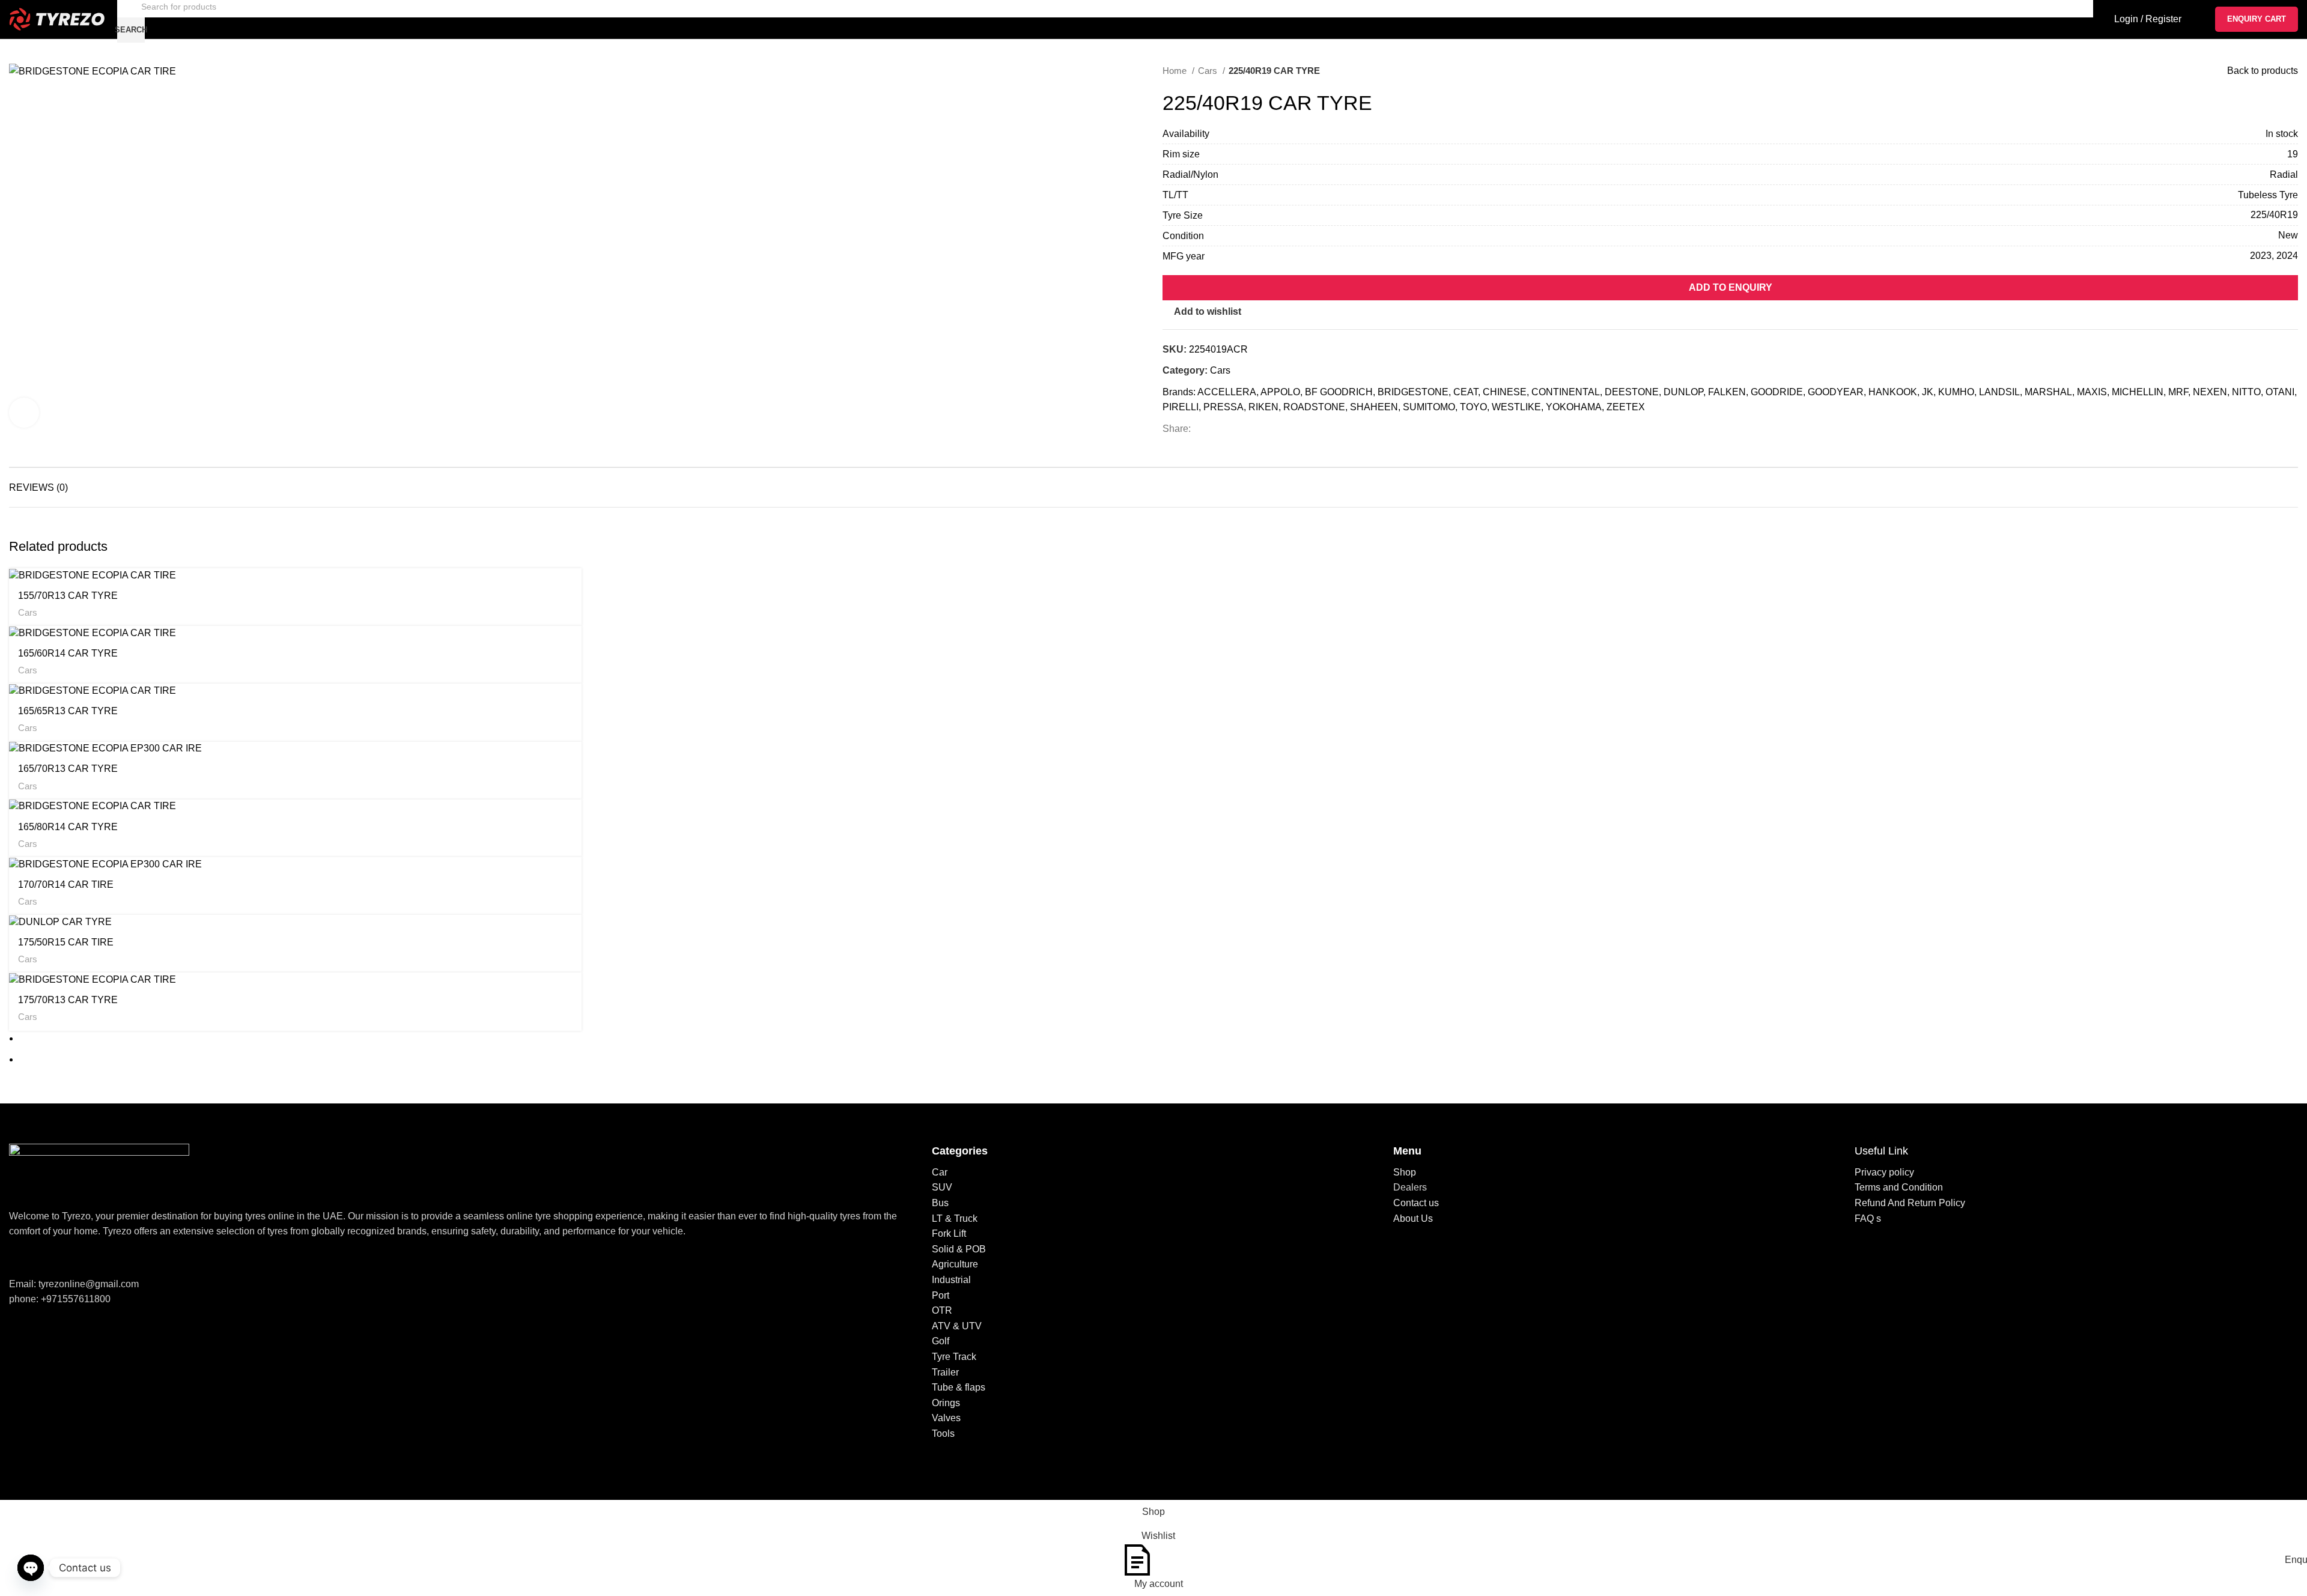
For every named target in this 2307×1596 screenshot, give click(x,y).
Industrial (951, 1280)
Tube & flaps (959, 1387)
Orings (946, 1403)
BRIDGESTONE (1413, 392)
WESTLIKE (1516, 407)
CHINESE (1505, 392)
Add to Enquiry (1731, 287)
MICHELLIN (2138, 392)
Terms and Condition (1899, 1187)
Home (1176, 71)
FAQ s (1868, 1218)
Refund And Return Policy (1910, 1203)
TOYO (1473, 407)
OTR (942, 1310)
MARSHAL (2048, 392)
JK (1928, 392)
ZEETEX (1626, 407)
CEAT (1466, 392)
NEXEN (2210, 392)
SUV (942, 1187)
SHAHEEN (1374, 407)
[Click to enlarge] (24, 413)
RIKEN (1263, 407)
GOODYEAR (1836, 392)
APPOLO (1280, 392)
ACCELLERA (1227, 392)
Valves (946, 1418)
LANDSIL (1999, 392)
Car (940, 1172)
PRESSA (1223, 407)
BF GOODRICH (1339, 392)
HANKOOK (1893, 392)
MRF (2178, 392)
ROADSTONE (1314, 407)
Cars (1209, 71)
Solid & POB (959, 1249)
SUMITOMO (1429, 407)
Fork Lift (949, 1233)
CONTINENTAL (1566, 392)
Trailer (945, 1372)
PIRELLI (1181, 407)
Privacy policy (1884, 1172)
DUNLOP (1683, 392)
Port (941, 1295)
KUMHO (1956, 392)
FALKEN (1727, 392)
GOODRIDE (1777, 392)
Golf (941, 1341)
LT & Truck (955, 1218)
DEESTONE (1632, 392)
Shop (1405, 1172)
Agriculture (955, 1264)
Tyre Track (954, 1357)
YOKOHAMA (1574, 407)
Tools (943, 1434)
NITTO (2246, 392)
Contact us (1416, 1203)
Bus (940, 1203)
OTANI (2280, 392)
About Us (1413, 1218)
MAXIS (2092, 392)
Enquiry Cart (2257, 19)
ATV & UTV (957, 1326)
